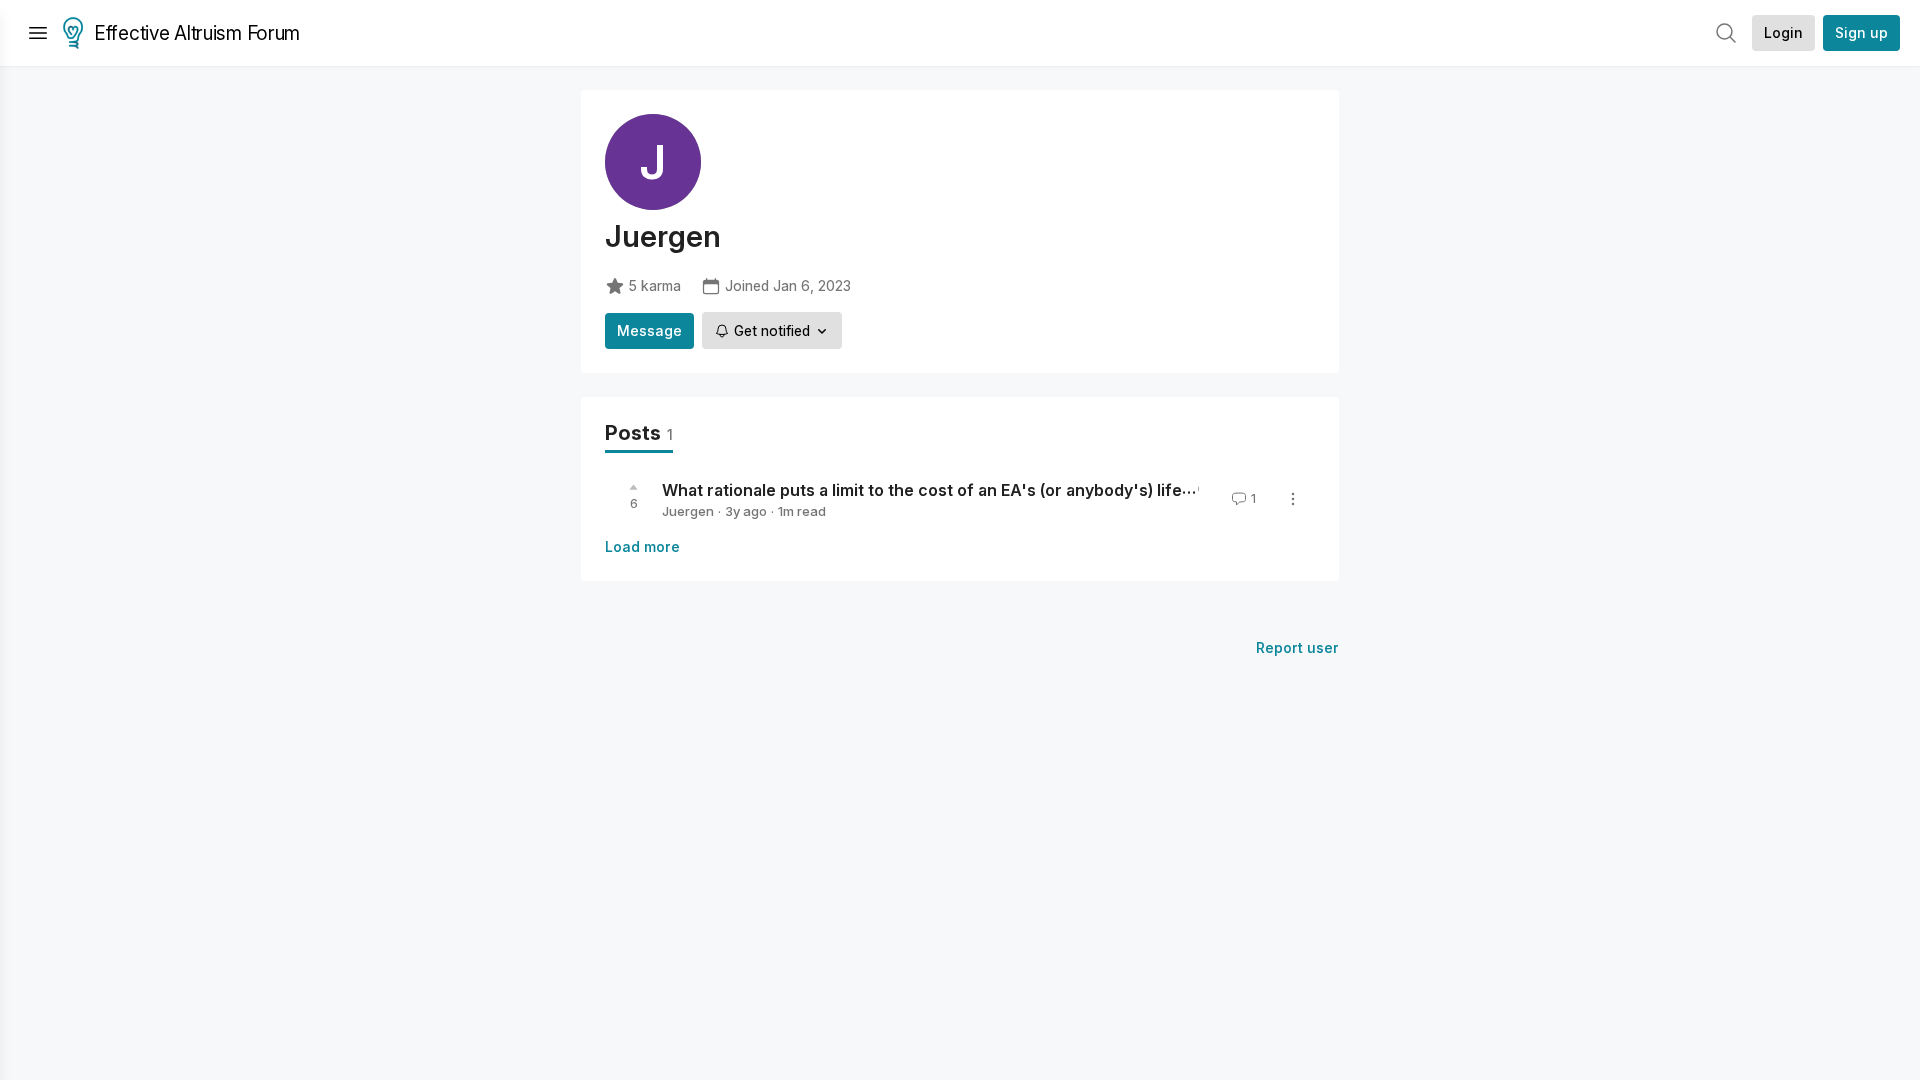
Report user (1297, 647)
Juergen (688, 511)
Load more (642, 546)
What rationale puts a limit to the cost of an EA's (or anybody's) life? (926, 490)
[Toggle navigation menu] (38, 33)
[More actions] (1293, 499)
